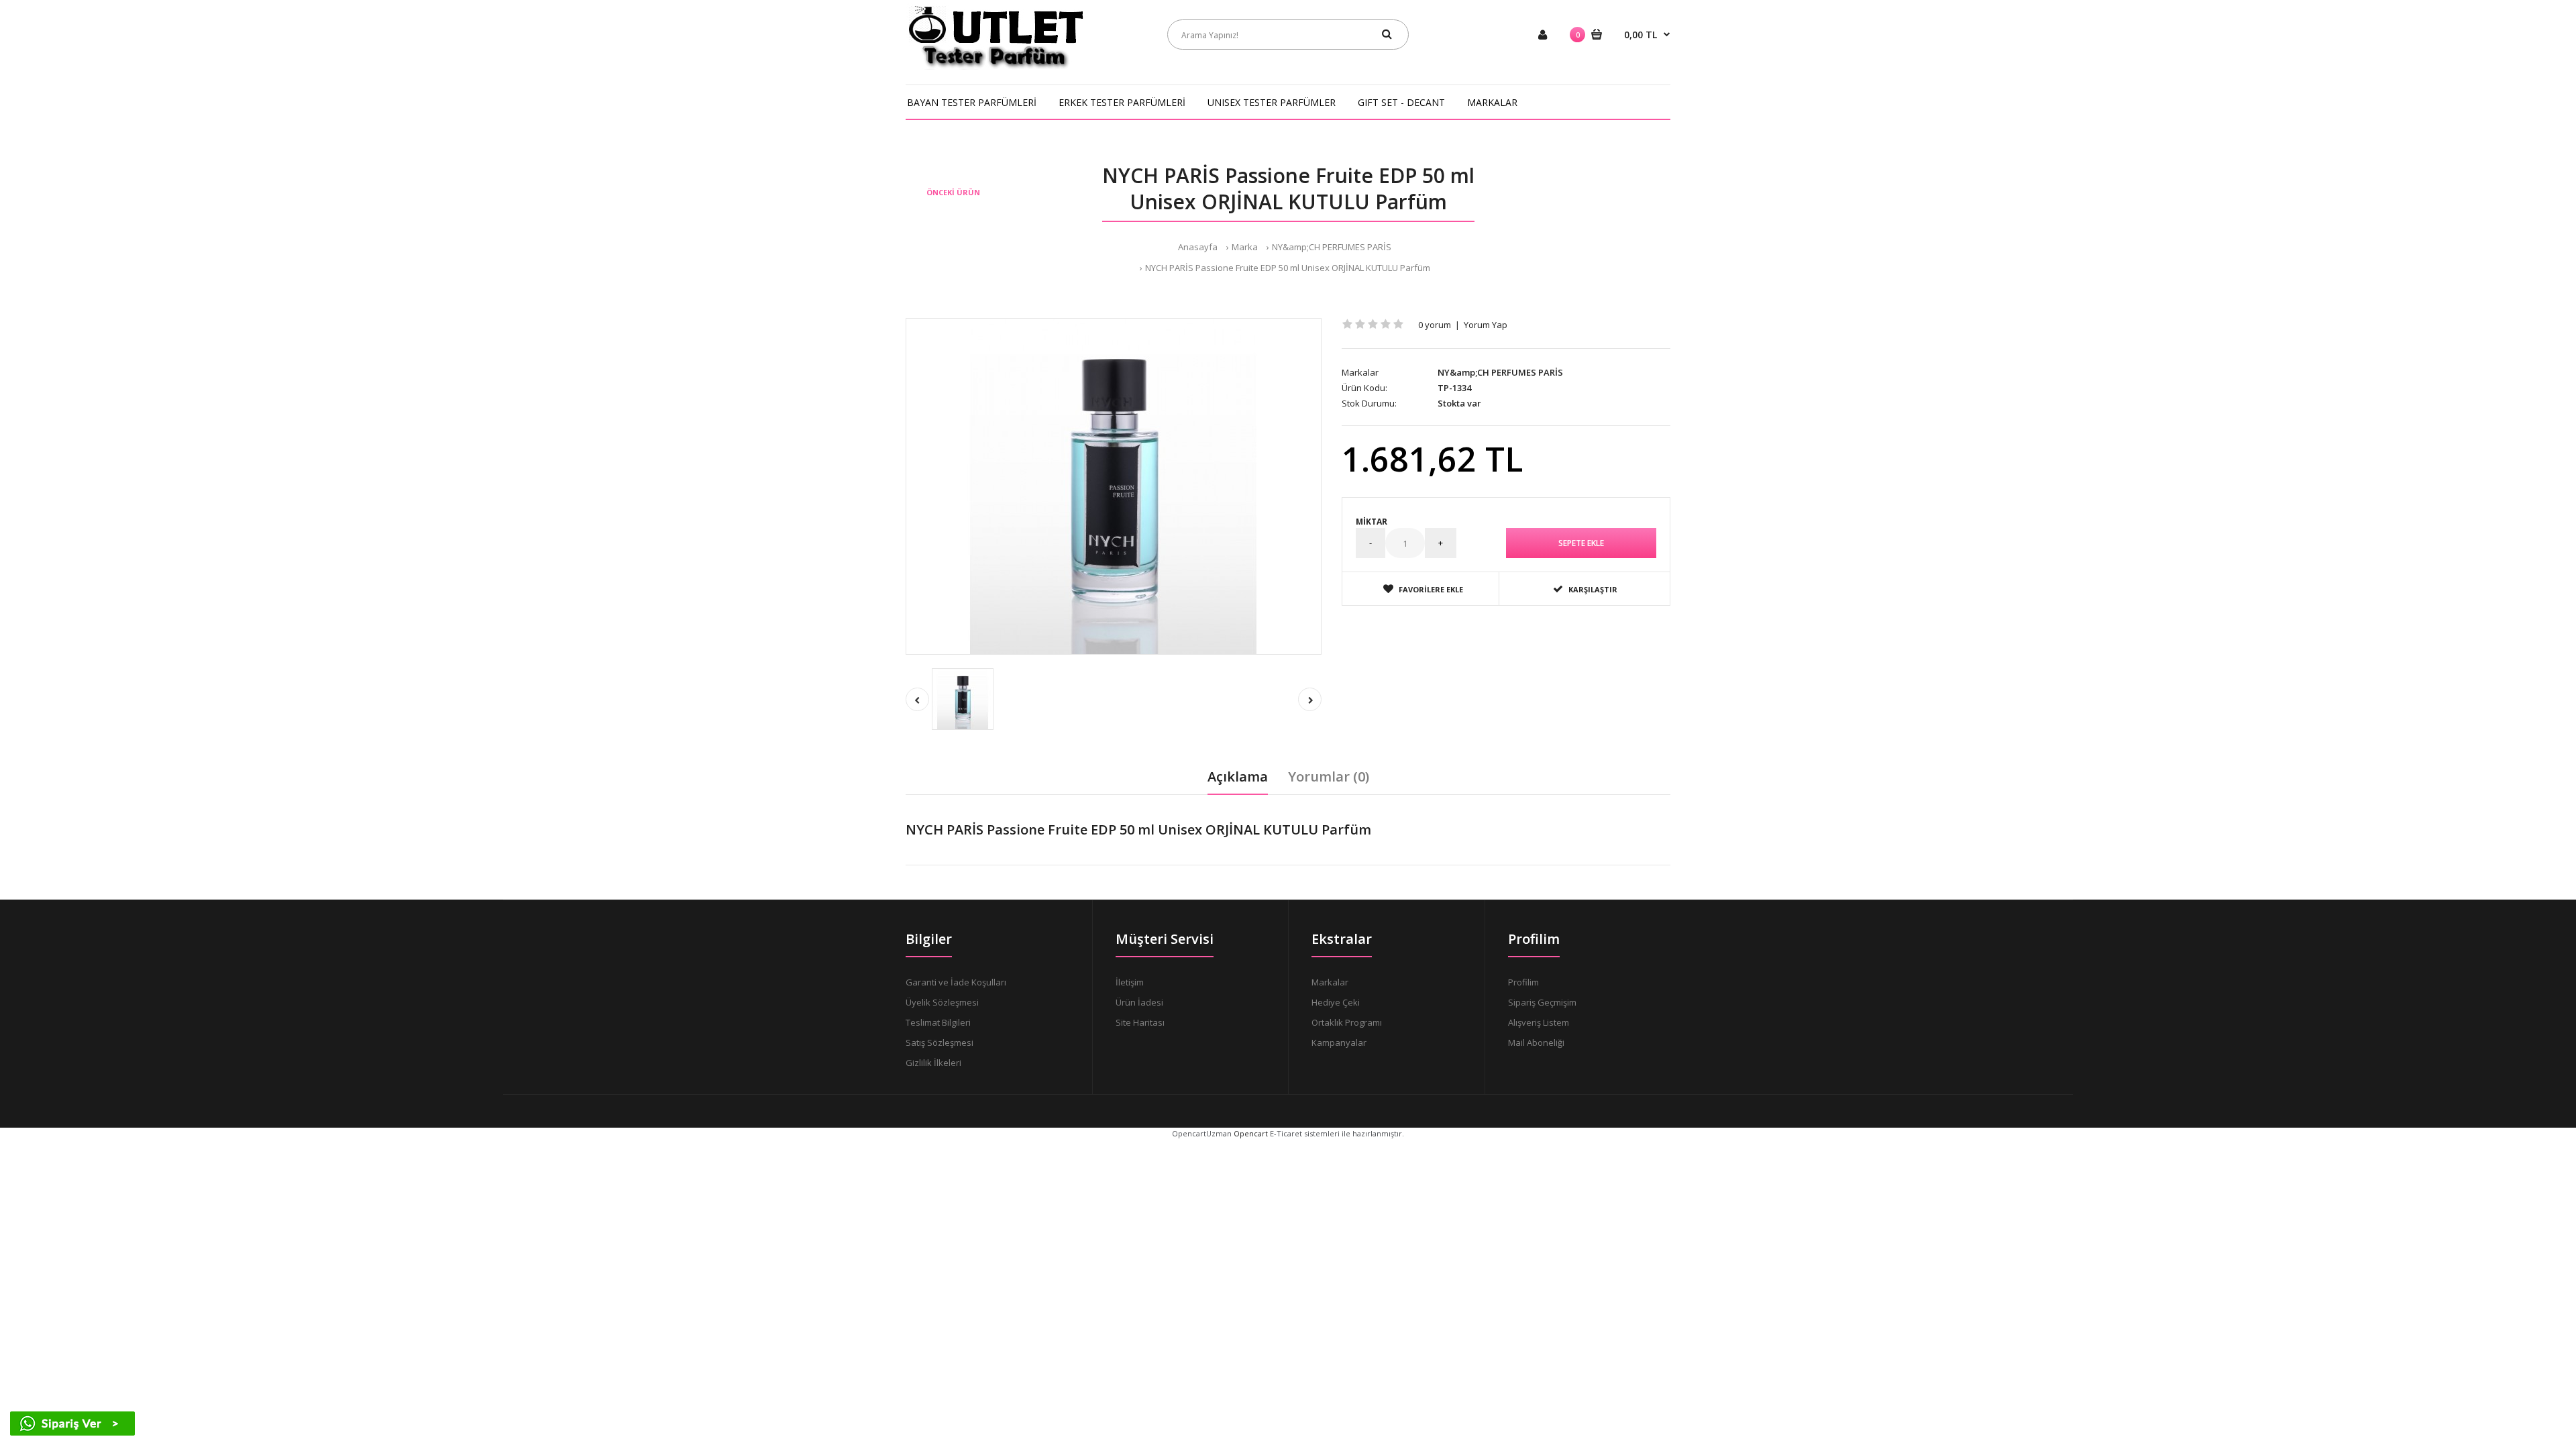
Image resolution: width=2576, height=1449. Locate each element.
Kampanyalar (1339, 1042)
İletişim (1130, 982)
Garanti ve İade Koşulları (956, 982)
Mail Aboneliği (1536, 1042)
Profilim (1523, 982)
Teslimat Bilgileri (938, 1022)
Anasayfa (1198, 247)
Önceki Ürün (953, 192)
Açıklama (1238, 776)
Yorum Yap (1486, 325)
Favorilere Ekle (1431, 589)
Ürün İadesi (1139, 1002)
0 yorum (1435, 325)
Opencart (1251, 1133)
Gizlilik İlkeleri (933, 1063)
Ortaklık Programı (1347, 1022)
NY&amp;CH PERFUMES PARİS (1332, 247)
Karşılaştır (1593, 589)
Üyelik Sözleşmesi (942, 1002)
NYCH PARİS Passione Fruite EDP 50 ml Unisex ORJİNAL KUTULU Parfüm (1288, 268)
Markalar (1330, 982)
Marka (1245, 247)
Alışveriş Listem (1539, 1022)
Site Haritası (1140, 1022)
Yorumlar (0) (1329, 776)
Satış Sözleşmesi (940, 1042)
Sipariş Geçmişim (1542, 1002)
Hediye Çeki (1336, 1002)
